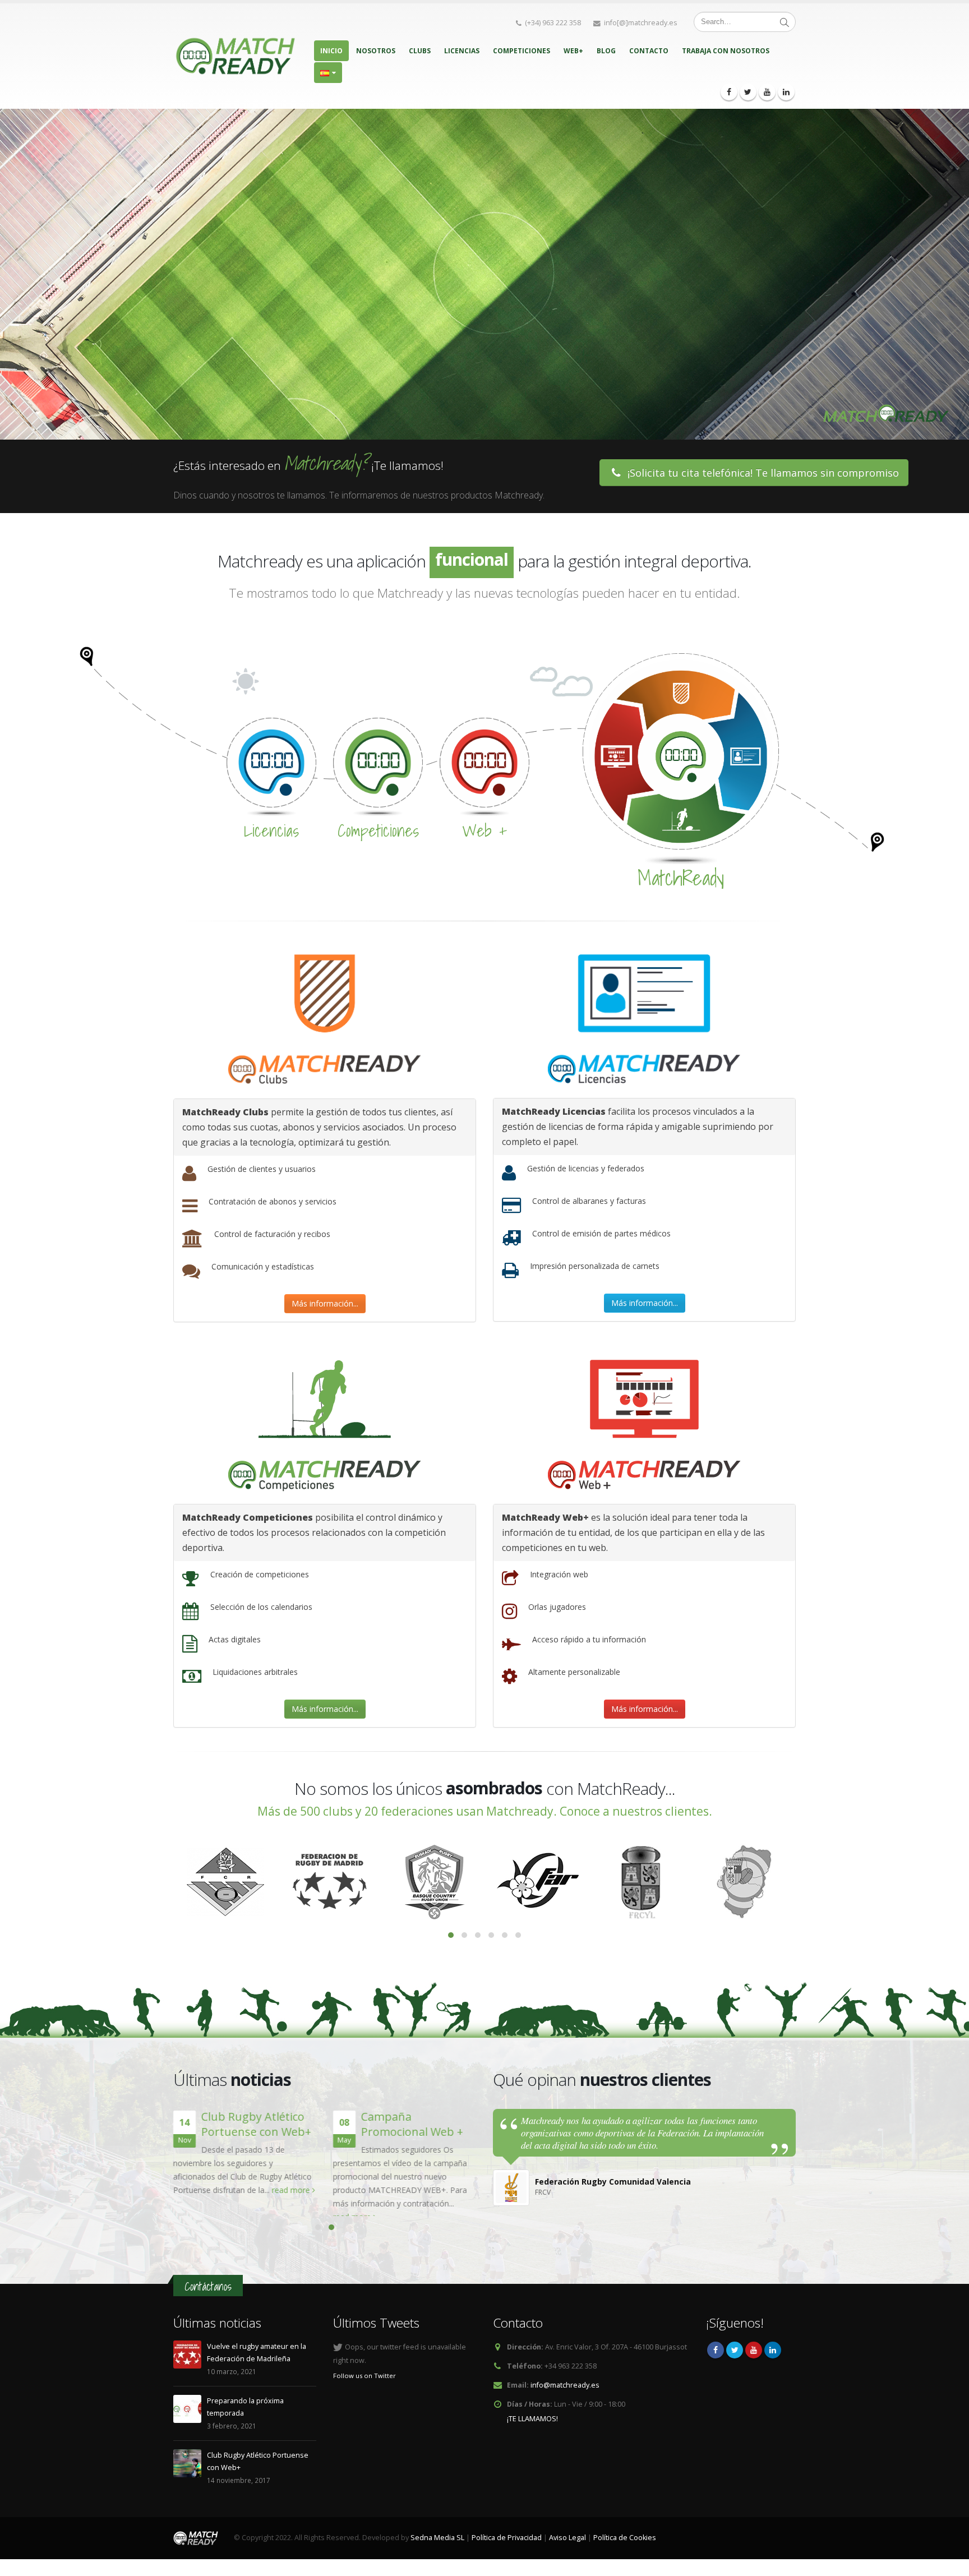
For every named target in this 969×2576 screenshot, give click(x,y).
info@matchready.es (565, 2399)
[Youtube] (767, 92)
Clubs (420, 51)
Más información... (325, 1303)
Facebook (716, 2363)
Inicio (331, 51)
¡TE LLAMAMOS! (532, 2432)
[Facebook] (729, 92)
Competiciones (522, 51)
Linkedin (773, 2363)
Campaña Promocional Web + (412, 2124)
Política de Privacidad (507, 2551)
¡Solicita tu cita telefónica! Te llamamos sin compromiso (762, 473)
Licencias (462, 51)
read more (292, 2190)
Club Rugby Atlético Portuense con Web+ (256, 2124)
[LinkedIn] (786, 92)
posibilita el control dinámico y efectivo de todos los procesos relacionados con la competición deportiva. (314, 1532)
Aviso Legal (567, 2551)
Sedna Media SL (437, 2551)
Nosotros (376, 51)
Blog (606, 51)
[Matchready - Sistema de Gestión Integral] (235, 56)
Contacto (649, 51)
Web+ (573, 51)
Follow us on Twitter (364, 2389)
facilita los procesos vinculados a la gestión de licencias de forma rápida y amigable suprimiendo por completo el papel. (638, 1127)
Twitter (735, 2363)
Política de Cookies (625, 2551)
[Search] (785, 22)
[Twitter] (748, 92)
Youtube (754, 2363)
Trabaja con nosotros (726, 51)
